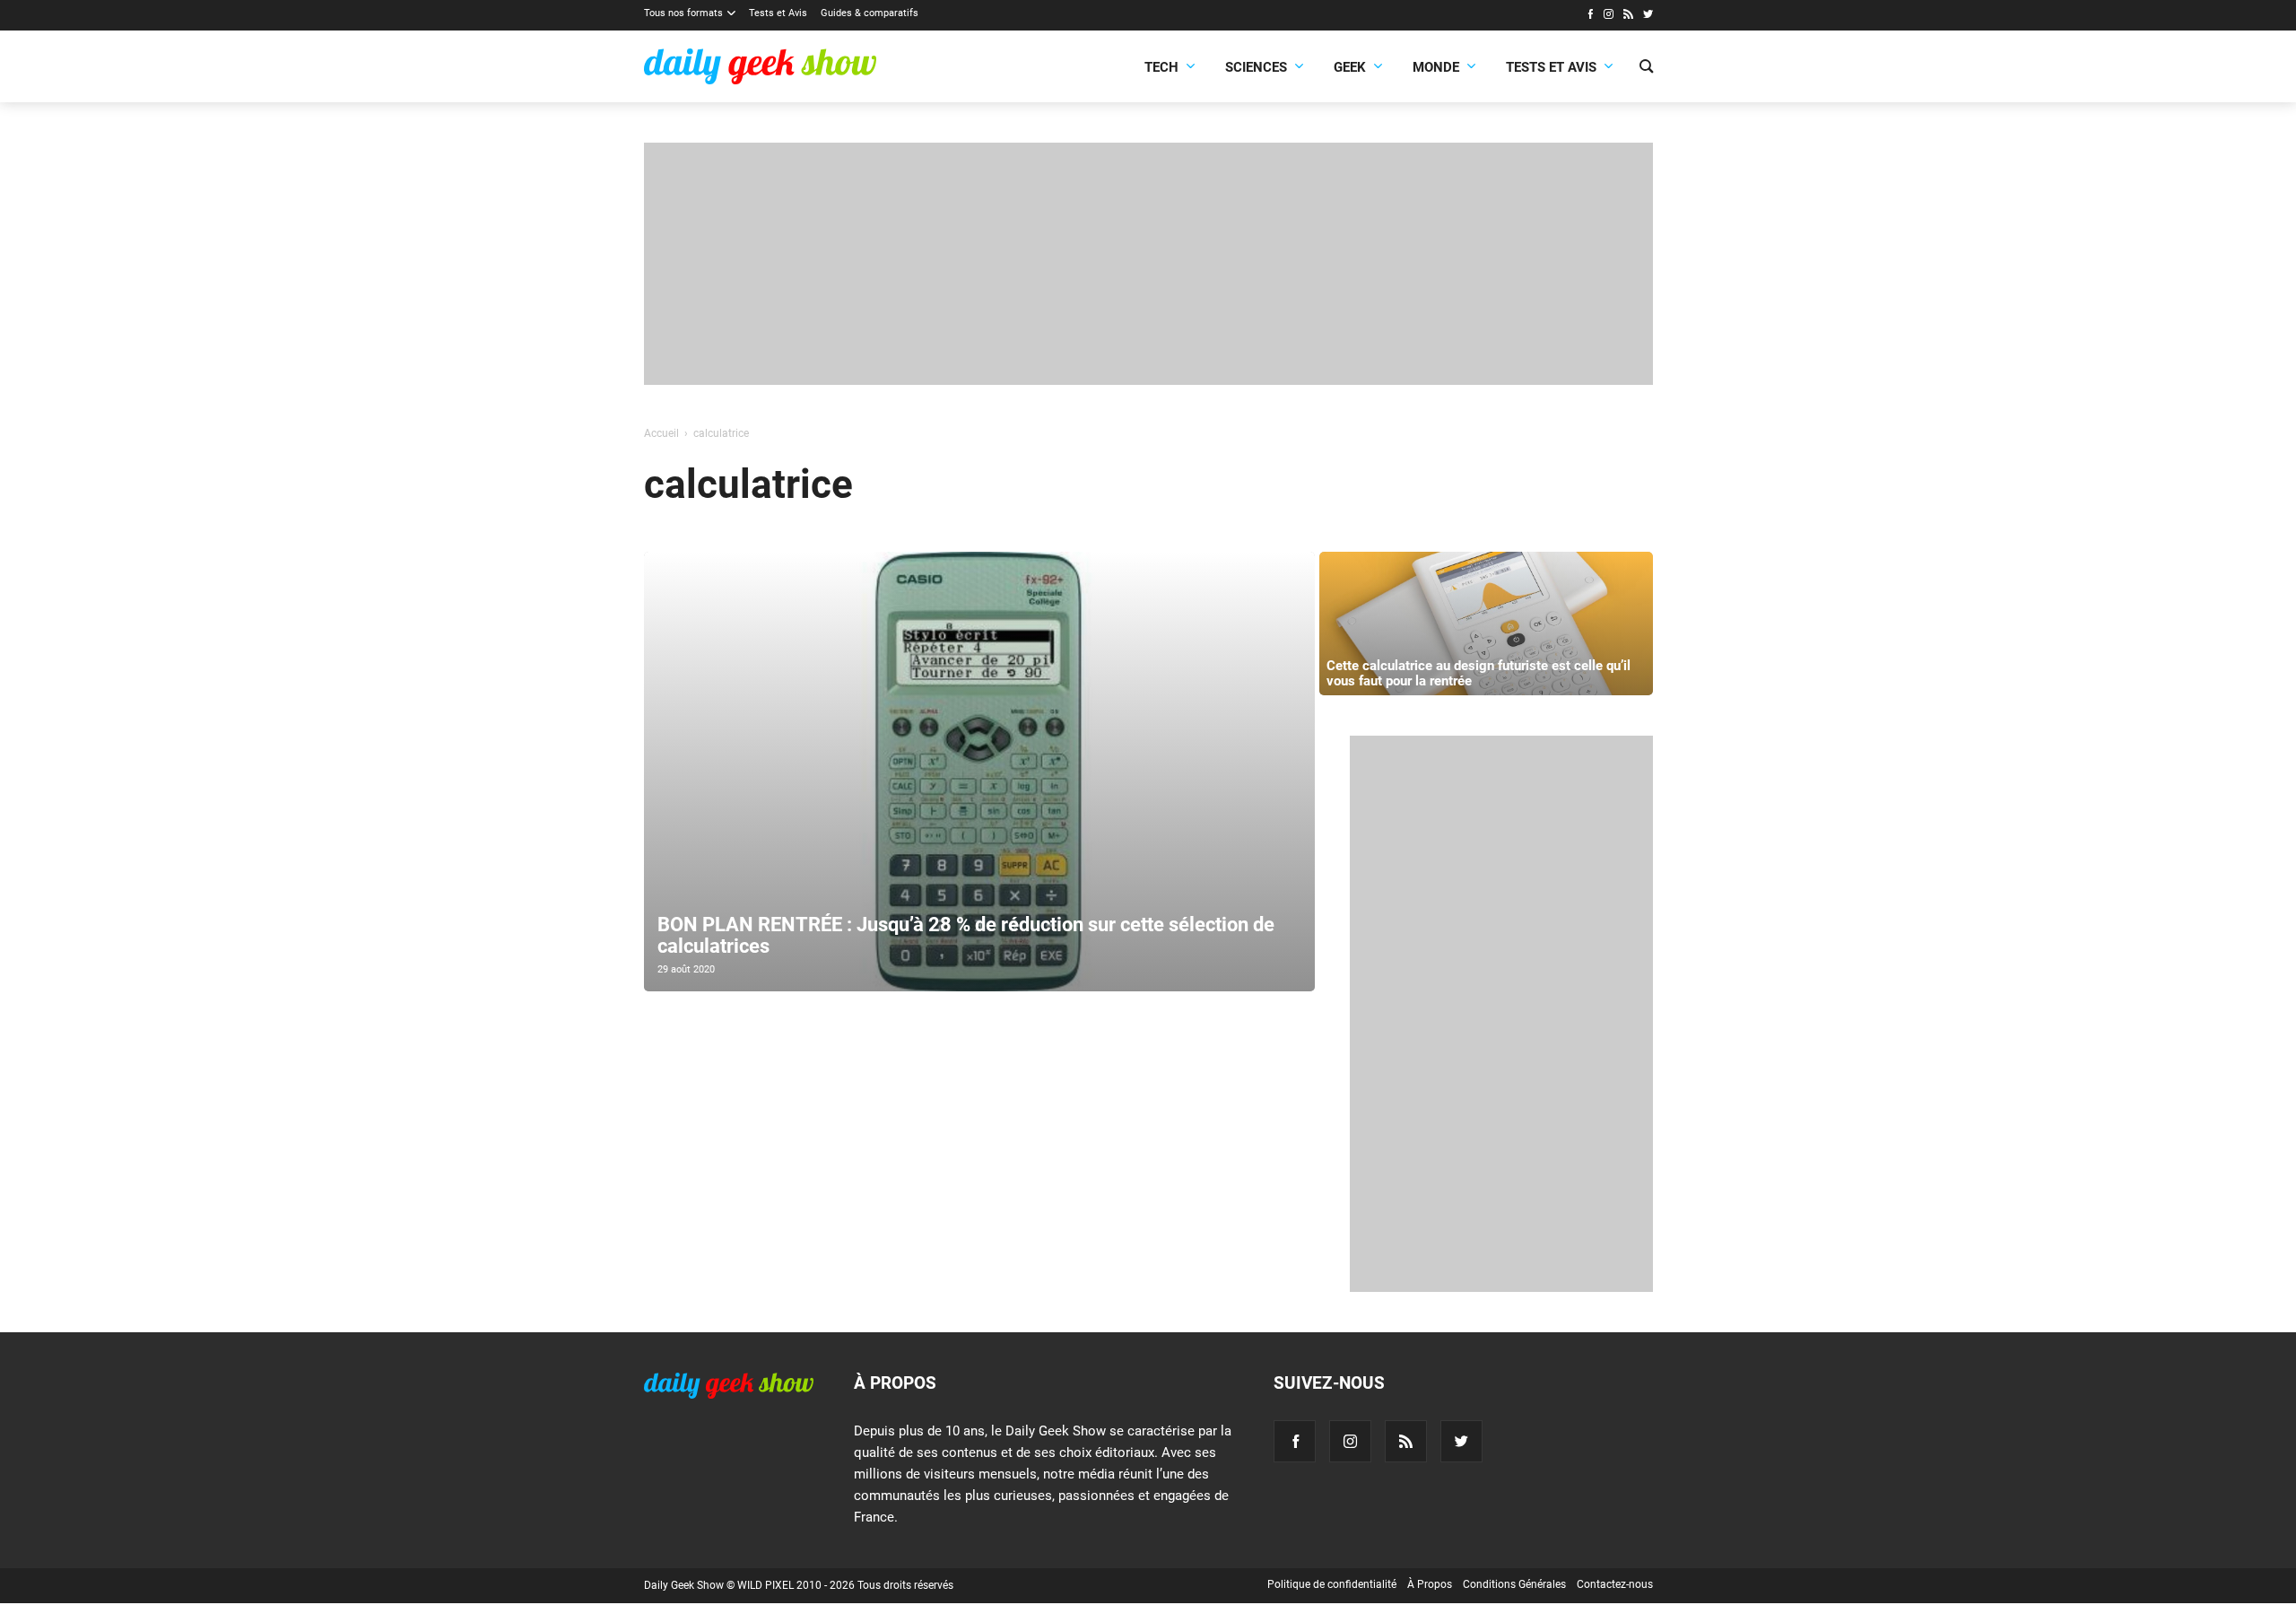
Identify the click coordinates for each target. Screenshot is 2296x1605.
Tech (1161, 67)
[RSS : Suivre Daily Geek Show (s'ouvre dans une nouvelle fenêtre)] (1628, 16)
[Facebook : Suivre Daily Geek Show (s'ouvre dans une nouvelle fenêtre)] (1590, 16)
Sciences (1256, 67)
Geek (1350, 67)
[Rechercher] (1646, 68)
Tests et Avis (778, 13)
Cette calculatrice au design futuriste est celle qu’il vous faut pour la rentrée (1478, 673)
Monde (1436, 67)
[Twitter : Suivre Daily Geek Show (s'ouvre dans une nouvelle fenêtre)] (1648, 16)
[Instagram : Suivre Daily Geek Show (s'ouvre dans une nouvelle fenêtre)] (1609, 16)
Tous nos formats (683, 13)
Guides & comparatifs (870, 13)
